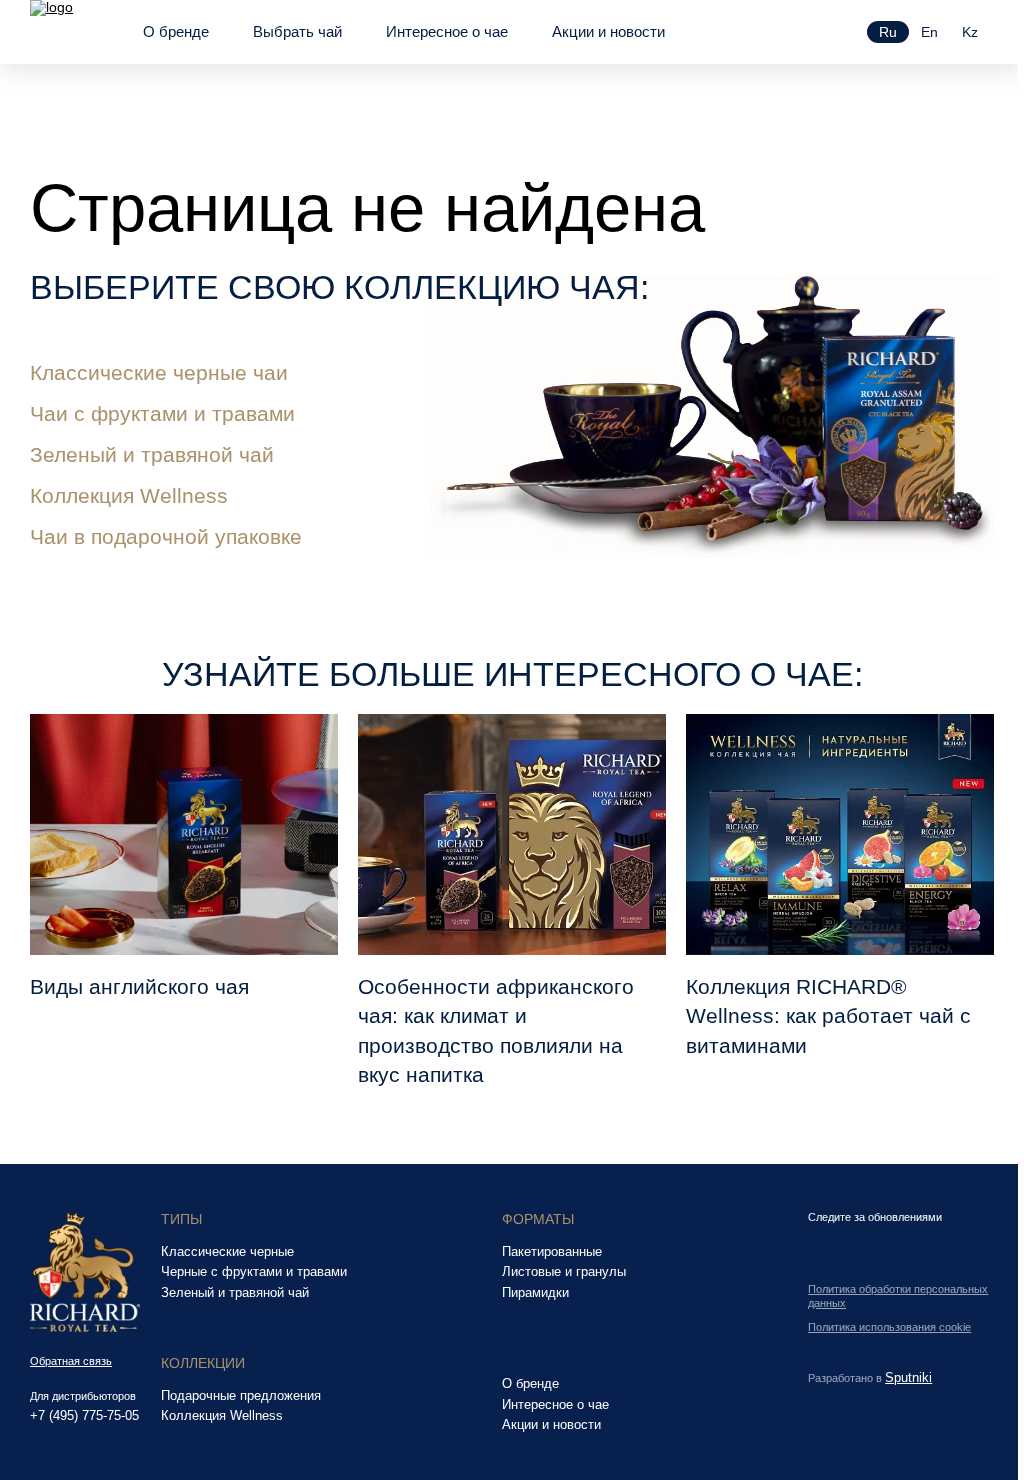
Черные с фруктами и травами (254, 1272)
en (929, 32)
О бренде (176, 31)
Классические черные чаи (159, 372)
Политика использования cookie (889, 1327)
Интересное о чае (447, 31)
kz (970, 32)
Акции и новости (608, 31)
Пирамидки (535, 1293)
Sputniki (908, 1378)
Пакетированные (552, 1252)
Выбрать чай (297, 31)
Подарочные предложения (241, 1396)
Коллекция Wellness (129, 495)
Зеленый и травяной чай (152, 454)
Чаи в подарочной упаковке (166, 536)
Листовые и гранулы (564, 1272)
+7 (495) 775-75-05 (84, 1416)
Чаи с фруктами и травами (162, 413)
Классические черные (227, 1252)
